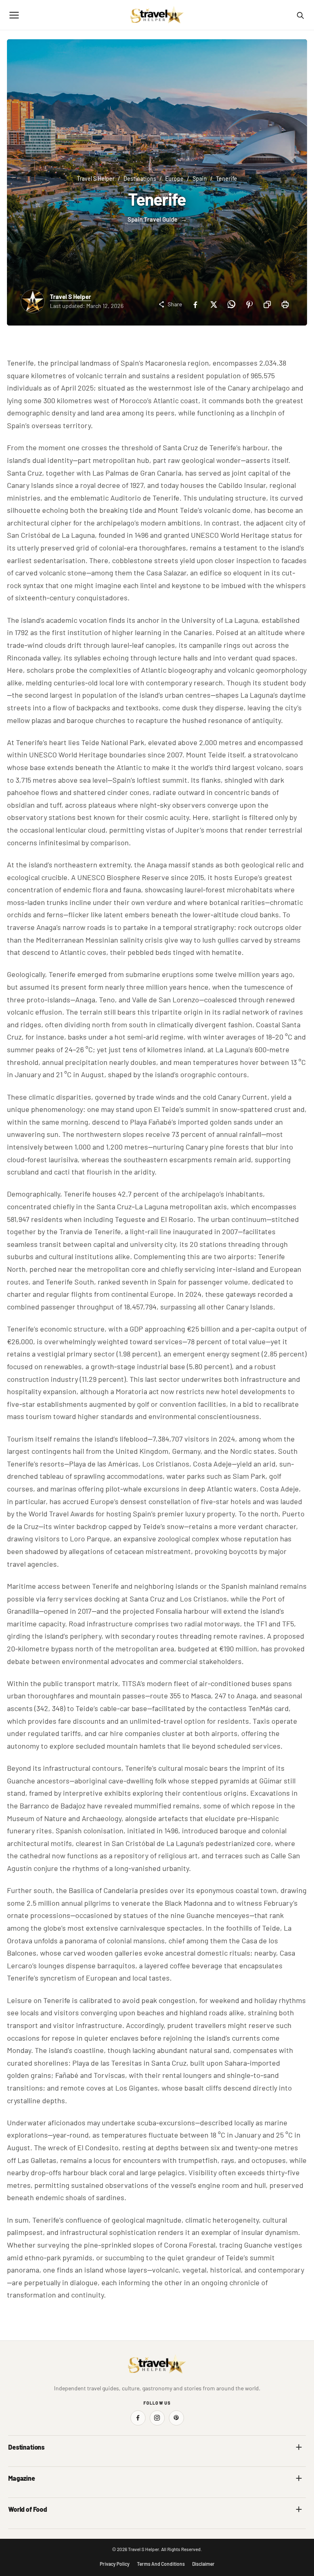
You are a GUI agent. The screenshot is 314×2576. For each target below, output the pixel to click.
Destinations (140, 179)
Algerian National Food (35, 2526)
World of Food (28, 2509)
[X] (213, 304)
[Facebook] (195, 304)
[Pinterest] (249, 304)
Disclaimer (203, 2564)
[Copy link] (267, 304)
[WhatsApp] (231, 304)
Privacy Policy (115, 2564)
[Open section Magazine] (299, 2478)
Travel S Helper (96, 179)
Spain (200, 179)
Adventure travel (28, 2495)
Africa (16, 2464)
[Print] (285, 304)
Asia (168, 2464)
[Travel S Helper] (157, 15)
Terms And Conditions (161, 2564)
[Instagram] (157, 2418)
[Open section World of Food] (299, 2509)
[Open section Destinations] (299, 2447)
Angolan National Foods (191, 2526)
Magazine (22, 2478)
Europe (174, 179)
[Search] (300, 15)
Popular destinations (187, 2495)
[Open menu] (14, 15)
